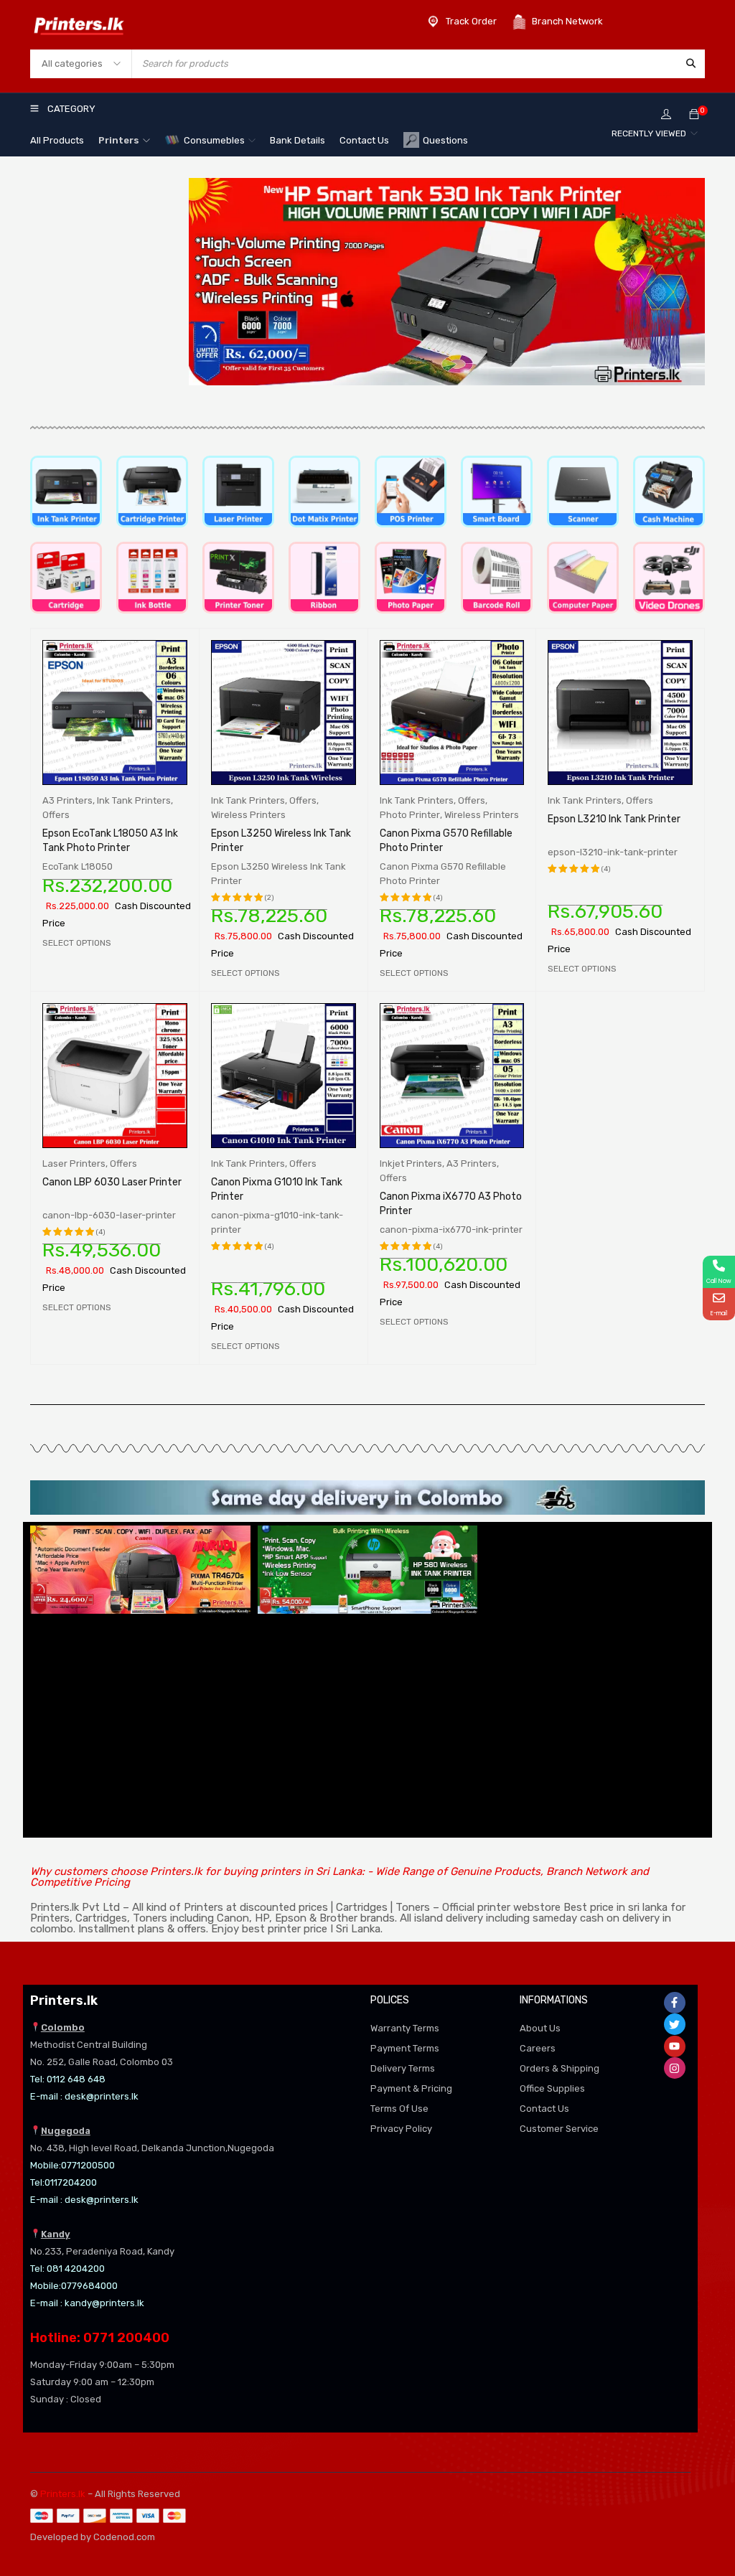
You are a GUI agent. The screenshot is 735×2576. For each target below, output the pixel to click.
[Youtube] (675, 2046)
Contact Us (544, 2109)
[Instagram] (675, 2068)
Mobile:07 (51, 2165)
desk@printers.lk (102, 2096)
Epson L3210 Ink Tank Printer (614, 819)
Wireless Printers (248, 815)
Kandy (56, 2234)
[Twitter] (675, 2024)
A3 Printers (67, 800)
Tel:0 (40, 2182)
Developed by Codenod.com (93, 2537)
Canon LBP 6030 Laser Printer (112, 1182)
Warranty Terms (405, 2028)
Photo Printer (410, 815)
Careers (538, 2048)
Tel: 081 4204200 (67, 2269)
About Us (540, 2028)
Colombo (63, 2027)
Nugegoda (66, 2131)
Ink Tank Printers (134, 800)
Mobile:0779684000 (74, 2286)
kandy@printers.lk (104, 2303)
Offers (56, 815)
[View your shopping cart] (694, 115)
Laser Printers (74, 1164)
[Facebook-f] (675, 2003)
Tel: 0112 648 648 (68, 2079)
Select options (77, 943)
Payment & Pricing (411, 2088)
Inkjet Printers (411, 1164)
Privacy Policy (401, 2129)
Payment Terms (405, 2048)
